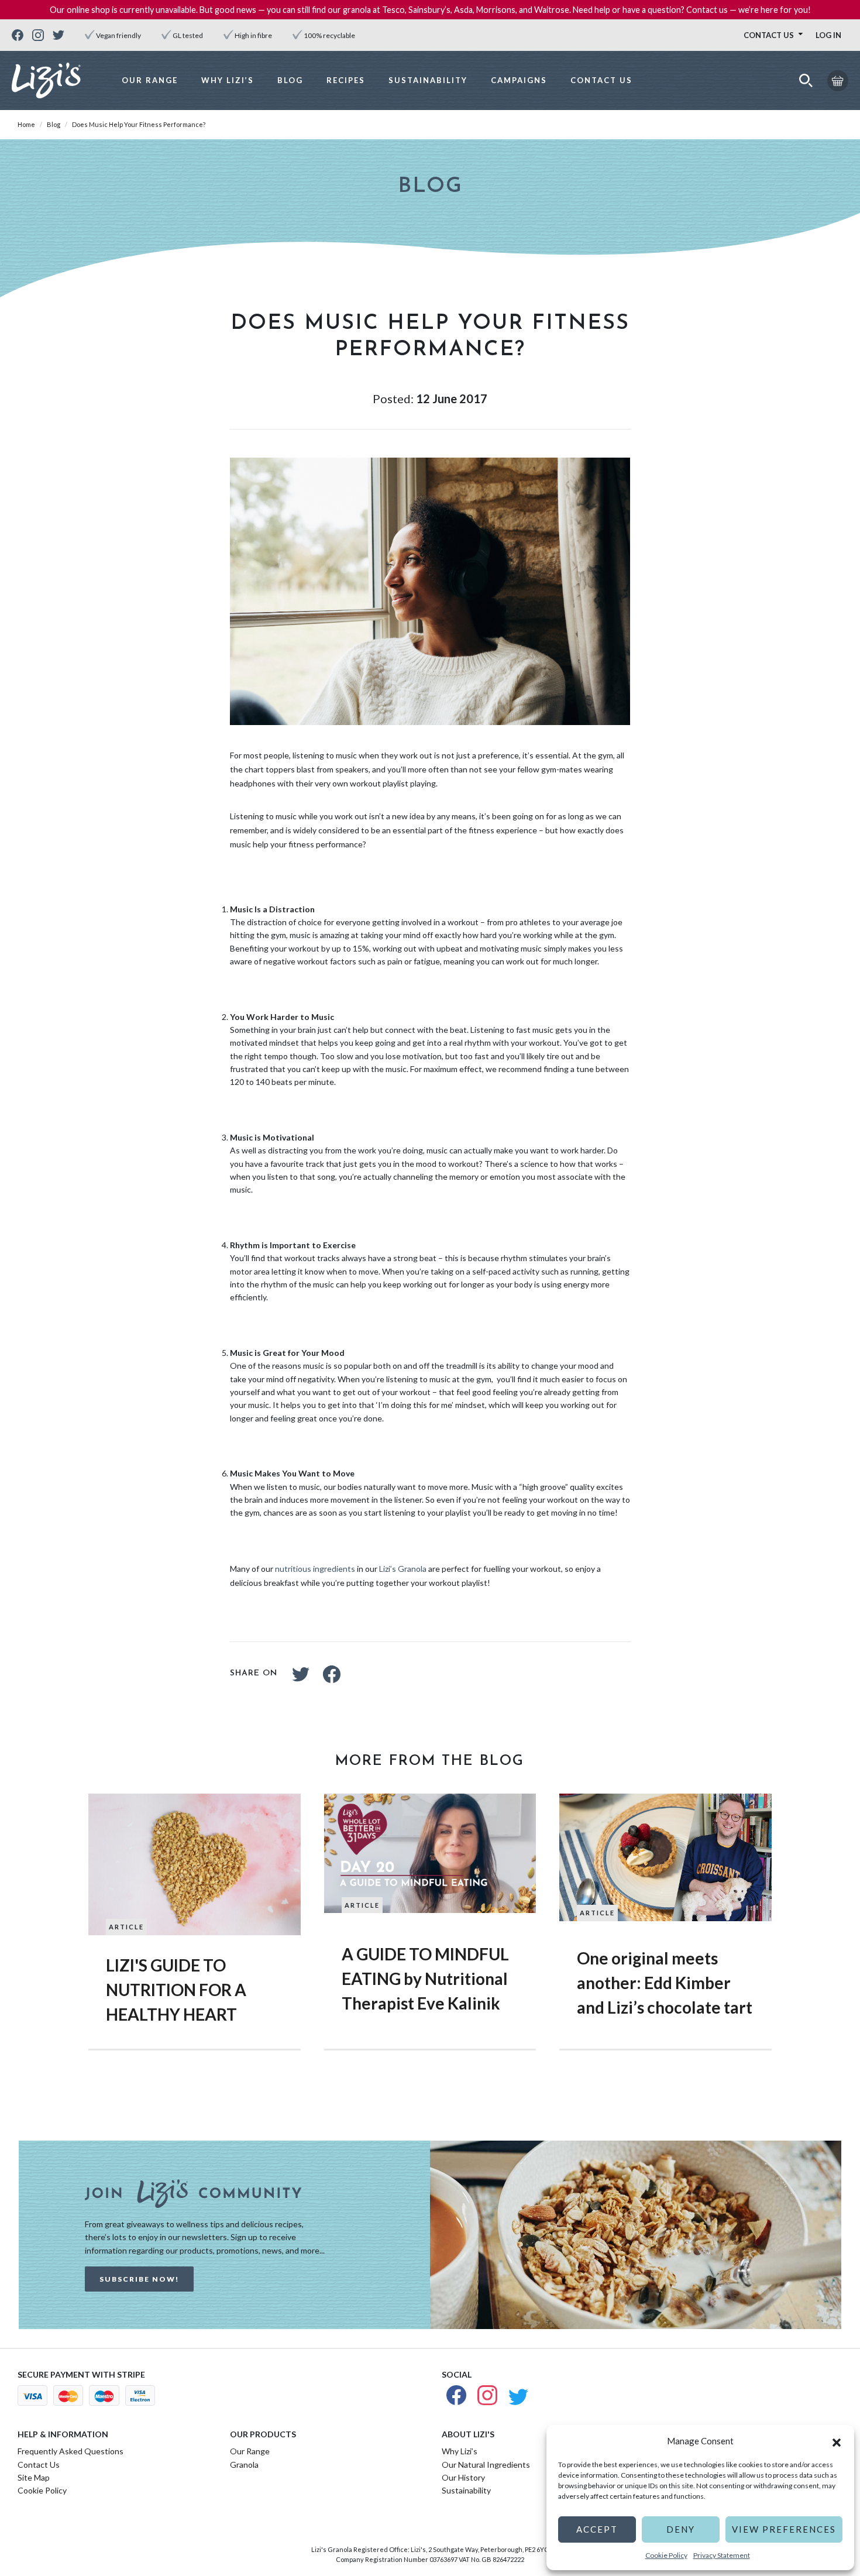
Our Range (150, 80)
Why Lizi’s (228, 80)
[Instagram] (38, 35)
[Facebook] (18, 35)
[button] (837, 2441)
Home (26, 124)
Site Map (34, 2477)
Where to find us (780, 54)
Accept (597, 2529)
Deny (681, 2529)
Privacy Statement (722, 2555)
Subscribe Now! (139, 2279)
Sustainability (428, 80)
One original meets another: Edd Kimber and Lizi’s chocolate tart (665, 1983)
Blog (290, 80)
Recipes (346, 80)
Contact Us (601, 80)
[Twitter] (59, 35)
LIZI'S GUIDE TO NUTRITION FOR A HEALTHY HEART (176, 1990)
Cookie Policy (666, 2555)
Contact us (769, 35)
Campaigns (519, 80)
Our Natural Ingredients (486, 2465)
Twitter (301, 1674)
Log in (828, 35)
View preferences (784, 2529)
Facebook (332, 1674)
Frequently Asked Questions (70, 2451)
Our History (463, 2477)
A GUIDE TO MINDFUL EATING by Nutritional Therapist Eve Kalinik (425, 1979)
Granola (244, 2465)
